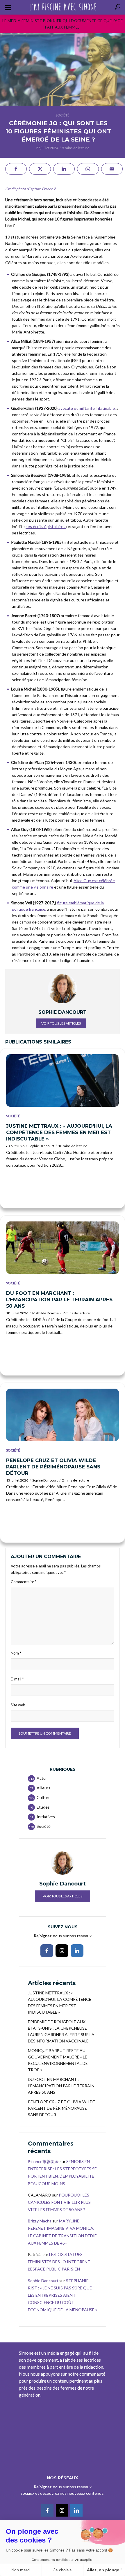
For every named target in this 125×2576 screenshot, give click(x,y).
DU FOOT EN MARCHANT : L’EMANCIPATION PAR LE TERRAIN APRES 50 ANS (59, 1300)
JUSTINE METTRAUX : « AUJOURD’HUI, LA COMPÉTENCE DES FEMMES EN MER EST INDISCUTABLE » (59, 1132)
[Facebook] (47, 1951)
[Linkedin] (77, 1951)
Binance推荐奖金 (43, 2161)
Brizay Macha (40, 2221)
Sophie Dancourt (41, 1146)
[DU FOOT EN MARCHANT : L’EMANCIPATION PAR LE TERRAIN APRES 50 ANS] (63, 1248)
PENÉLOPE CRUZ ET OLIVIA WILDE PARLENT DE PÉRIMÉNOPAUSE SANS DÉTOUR (53, 1467)
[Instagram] (62, 1951)
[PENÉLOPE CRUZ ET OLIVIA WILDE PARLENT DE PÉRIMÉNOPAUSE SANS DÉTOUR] (63, 1415)
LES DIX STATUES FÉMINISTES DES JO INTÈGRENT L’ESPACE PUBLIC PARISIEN (59, 2262)
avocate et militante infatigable (87, 408)
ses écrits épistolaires (46, 526)
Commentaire (24, 1582)
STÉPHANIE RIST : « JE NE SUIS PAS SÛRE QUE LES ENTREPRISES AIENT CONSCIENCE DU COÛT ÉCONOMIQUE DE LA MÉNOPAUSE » (63, 2295)
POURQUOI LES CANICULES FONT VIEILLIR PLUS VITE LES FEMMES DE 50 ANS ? (59, 2202)
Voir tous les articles (61, 1023)
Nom (16, 1653)
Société (63, 115)
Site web (18, 1705)
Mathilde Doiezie (45, 1313)
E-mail (17, 1679)
